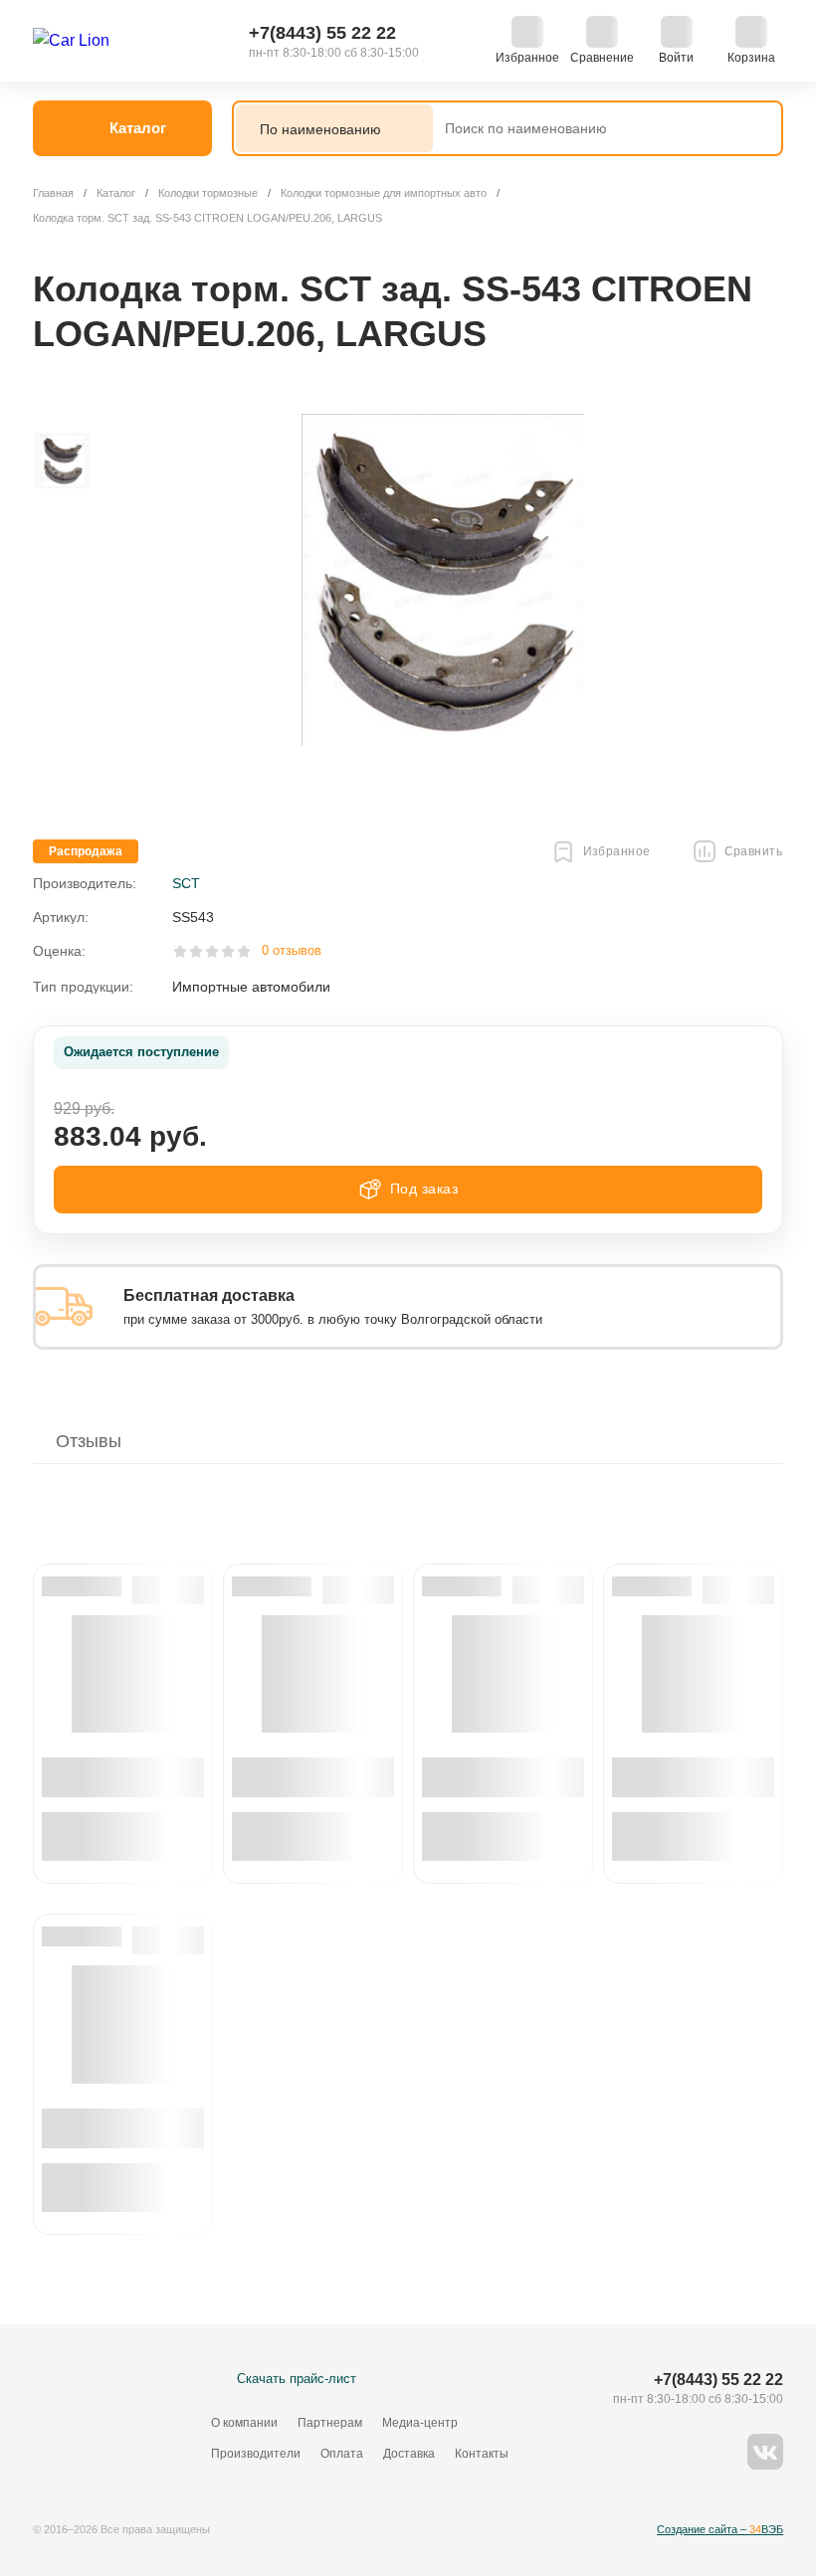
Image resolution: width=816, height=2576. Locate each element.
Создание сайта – (720, 2529)
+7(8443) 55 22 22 (322, 33)
